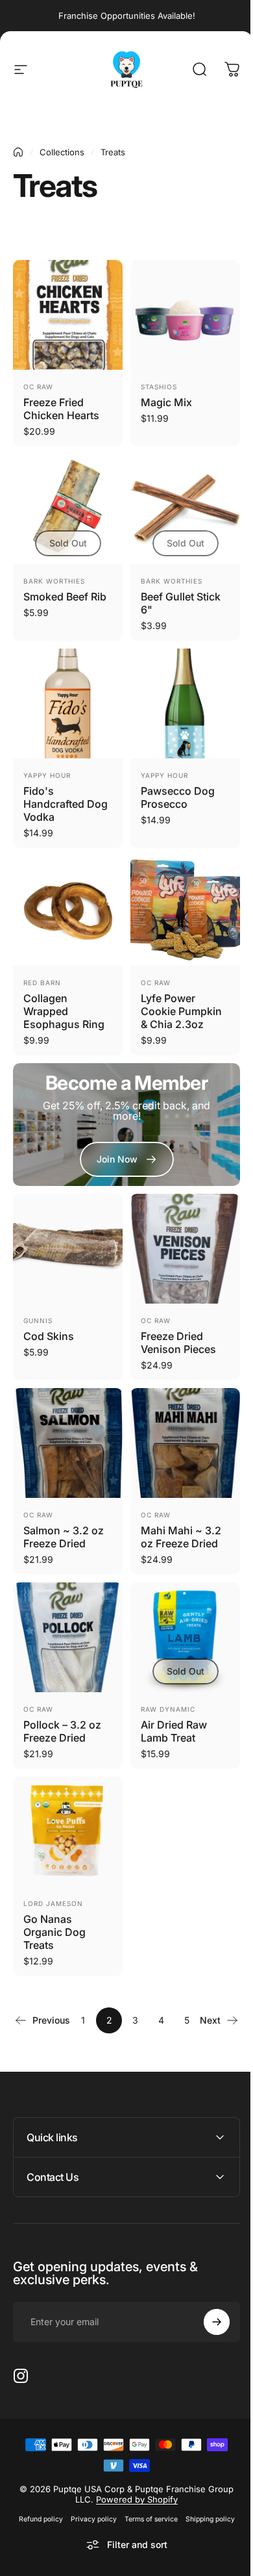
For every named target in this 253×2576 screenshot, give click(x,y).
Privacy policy (89, 2489)
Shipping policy (205, 2489)
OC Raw (38, 387)
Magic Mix (166, 402)
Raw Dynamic (168, 1709)
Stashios (159, 387)
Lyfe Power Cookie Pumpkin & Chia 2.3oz (181, 1011)
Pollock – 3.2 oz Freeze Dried (62, 1731)
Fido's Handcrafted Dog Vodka (66, 804)
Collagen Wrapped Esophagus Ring (64, 1011)
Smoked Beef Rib (65, 597)
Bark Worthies (54, 581)
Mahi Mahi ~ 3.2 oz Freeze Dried (181, 1537)
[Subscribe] (207, 2292)
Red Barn (42, 983)
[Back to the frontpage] (18, 152)
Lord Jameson (53, 1903)
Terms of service (146, 2489)
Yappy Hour (47, 775)
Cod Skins (49, 1336)
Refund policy (36, 2489)
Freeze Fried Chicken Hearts (61, 409)
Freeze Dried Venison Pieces (178, 1343)
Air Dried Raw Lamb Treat (174, 1731)
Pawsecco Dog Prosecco (178, 797)
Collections (62, 152)
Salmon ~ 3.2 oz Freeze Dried (64, 1537)
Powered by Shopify (132, 2469)
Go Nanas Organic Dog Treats (54, 1932)
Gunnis (38, 1320)
